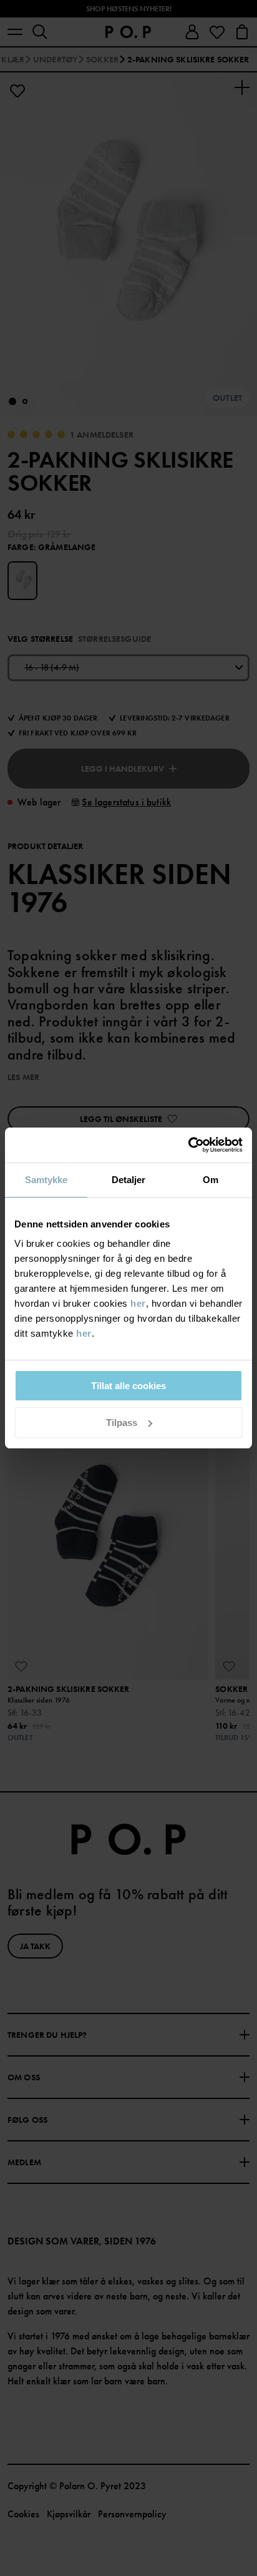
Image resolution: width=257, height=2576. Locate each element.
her (138, 1303)
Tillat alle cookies (128, 1386)
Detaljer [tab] (129, 1180)
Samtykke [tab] (46, 1180)
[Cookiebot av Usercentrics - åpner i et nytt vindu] (188, 1145)
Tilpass (122, 1423)
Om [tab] (211, 1180)
